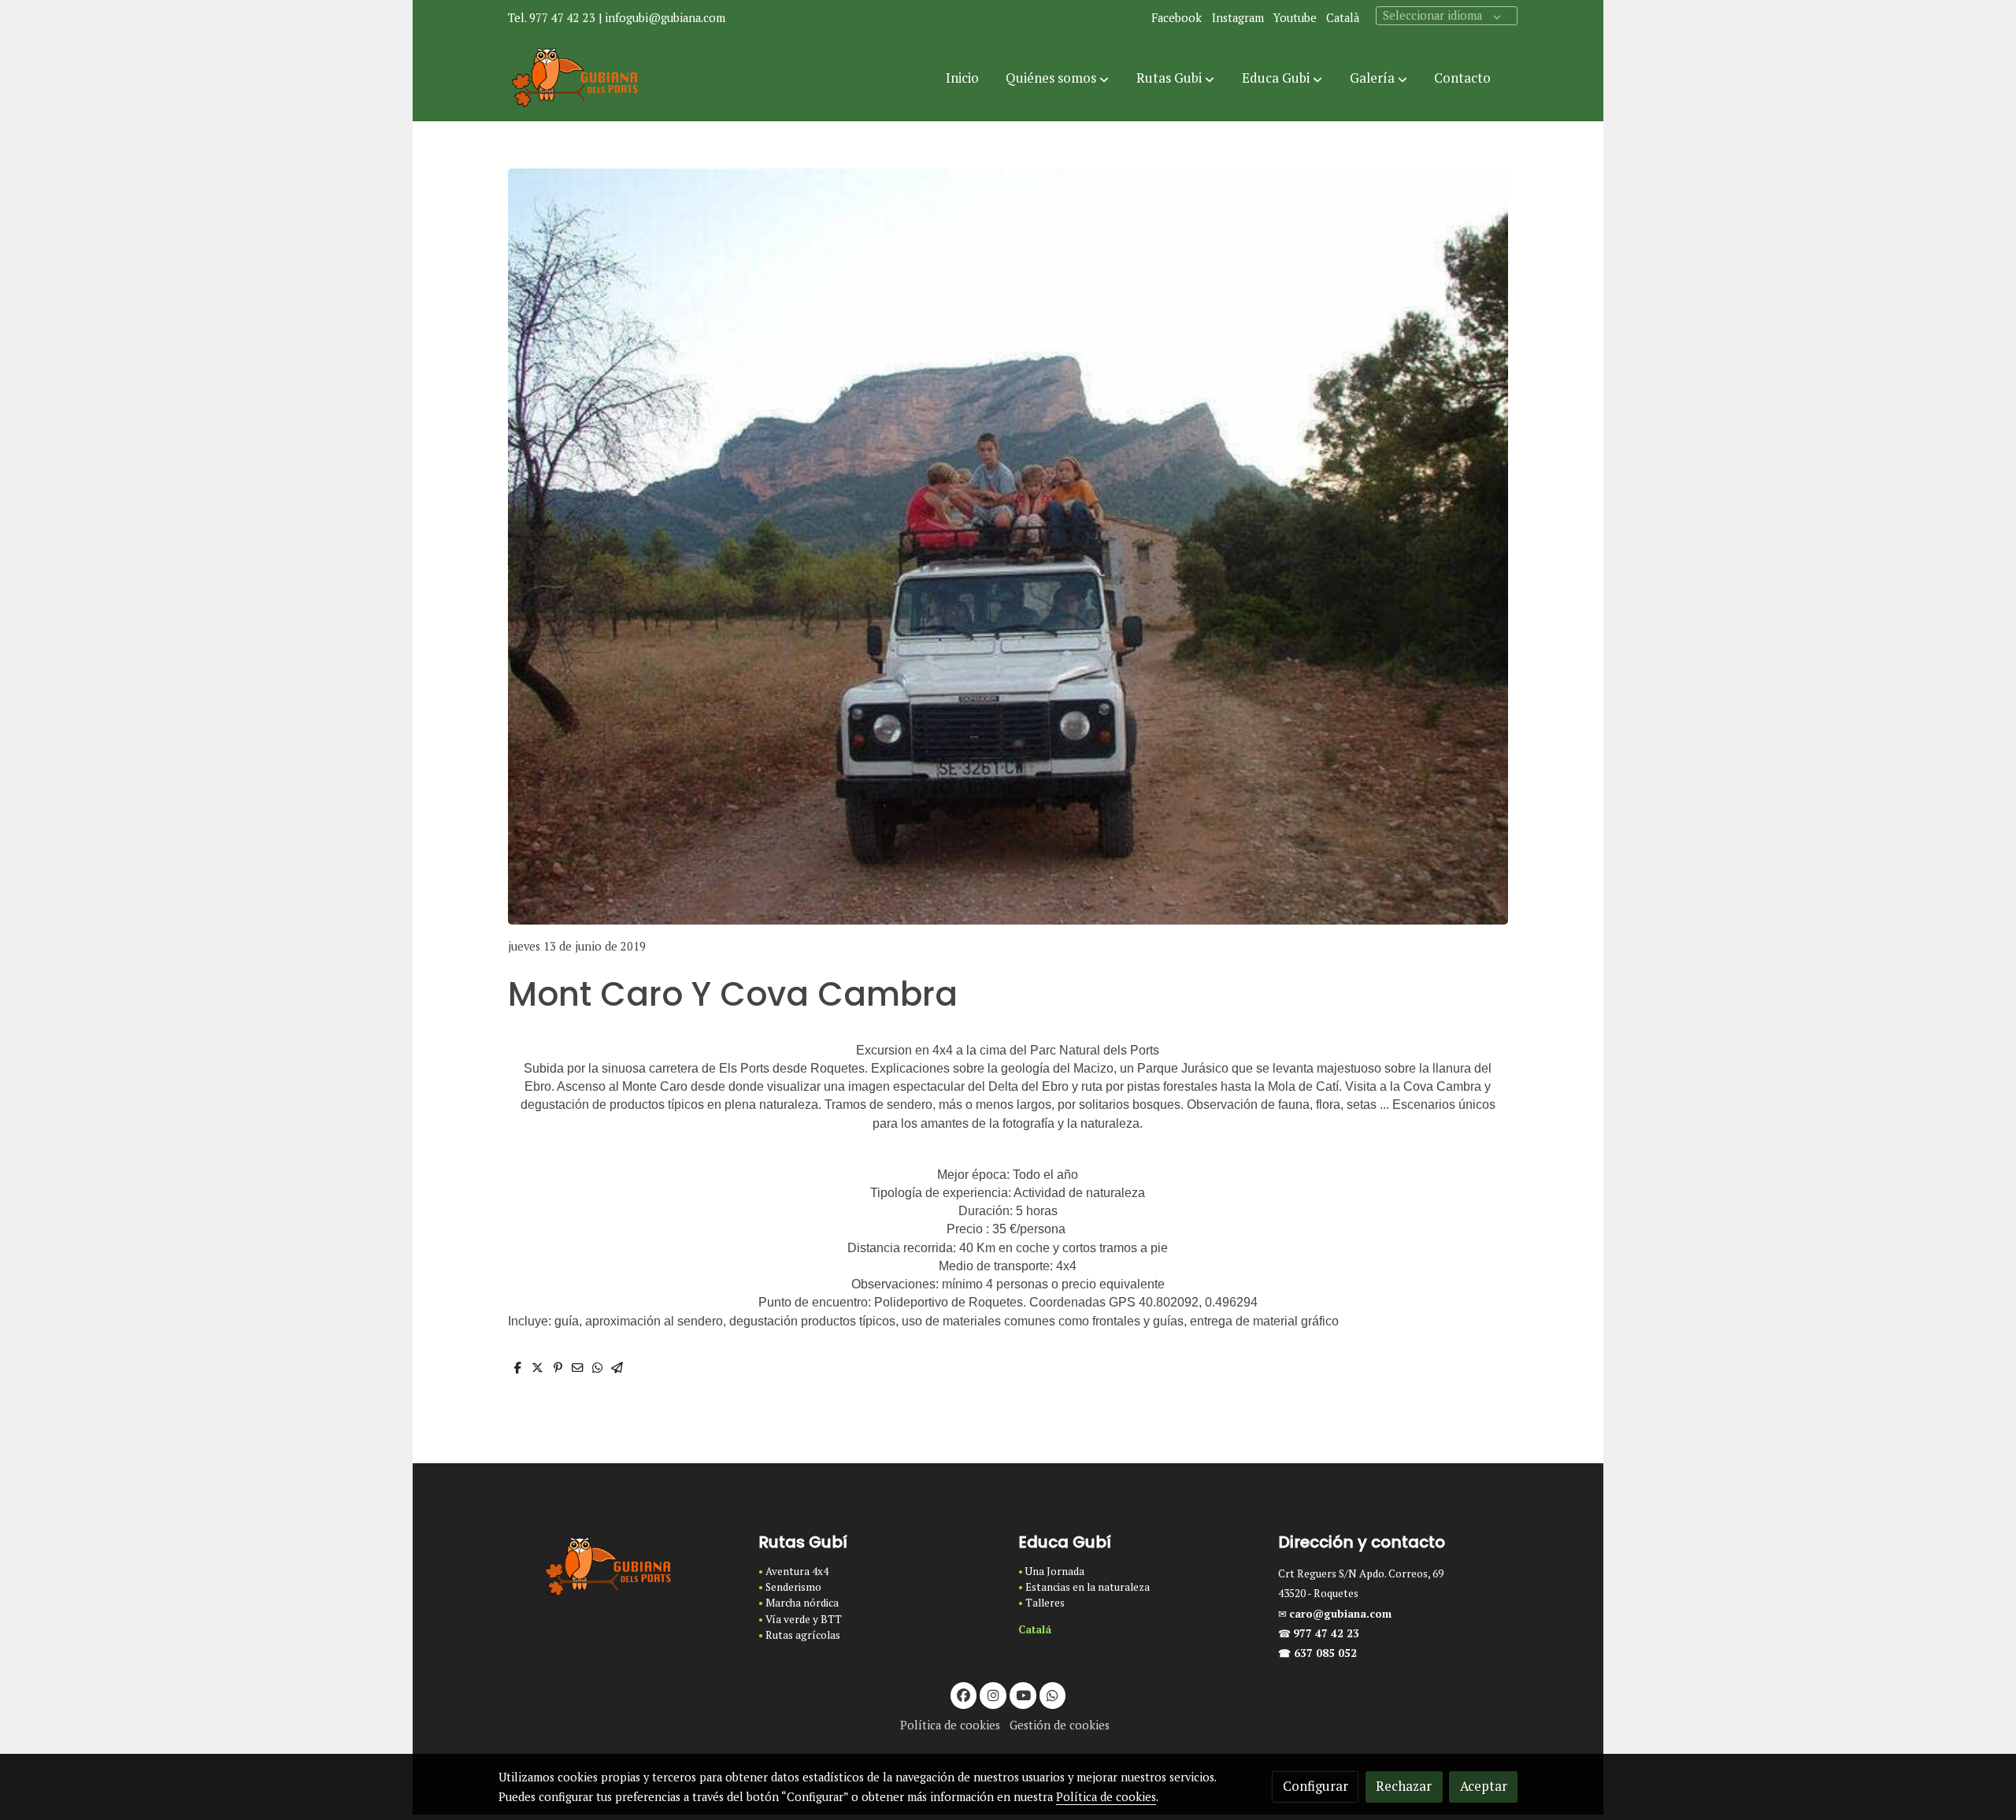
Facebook (1177, 18)
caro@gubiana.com (1340, 1614)
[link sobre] (618, 1568)
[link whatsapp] (1053, 1694)
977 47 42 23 (1328, 1633)
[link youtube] (1024, 1694)
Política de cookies (950, 1725)
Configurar (1316, 1786)
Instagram (1238, 18)
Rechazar (1404, 1786)
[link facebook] (964, 1694)
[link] (576, 79)
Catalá (1035, 1629)
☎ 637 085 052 (1317, 1653)
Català (1343, 18)
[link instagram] (993, 1694)
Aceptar (1484, 1786)
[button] (1057, 79)
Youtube (1295, 18)
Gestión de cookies (1060, 1725)
